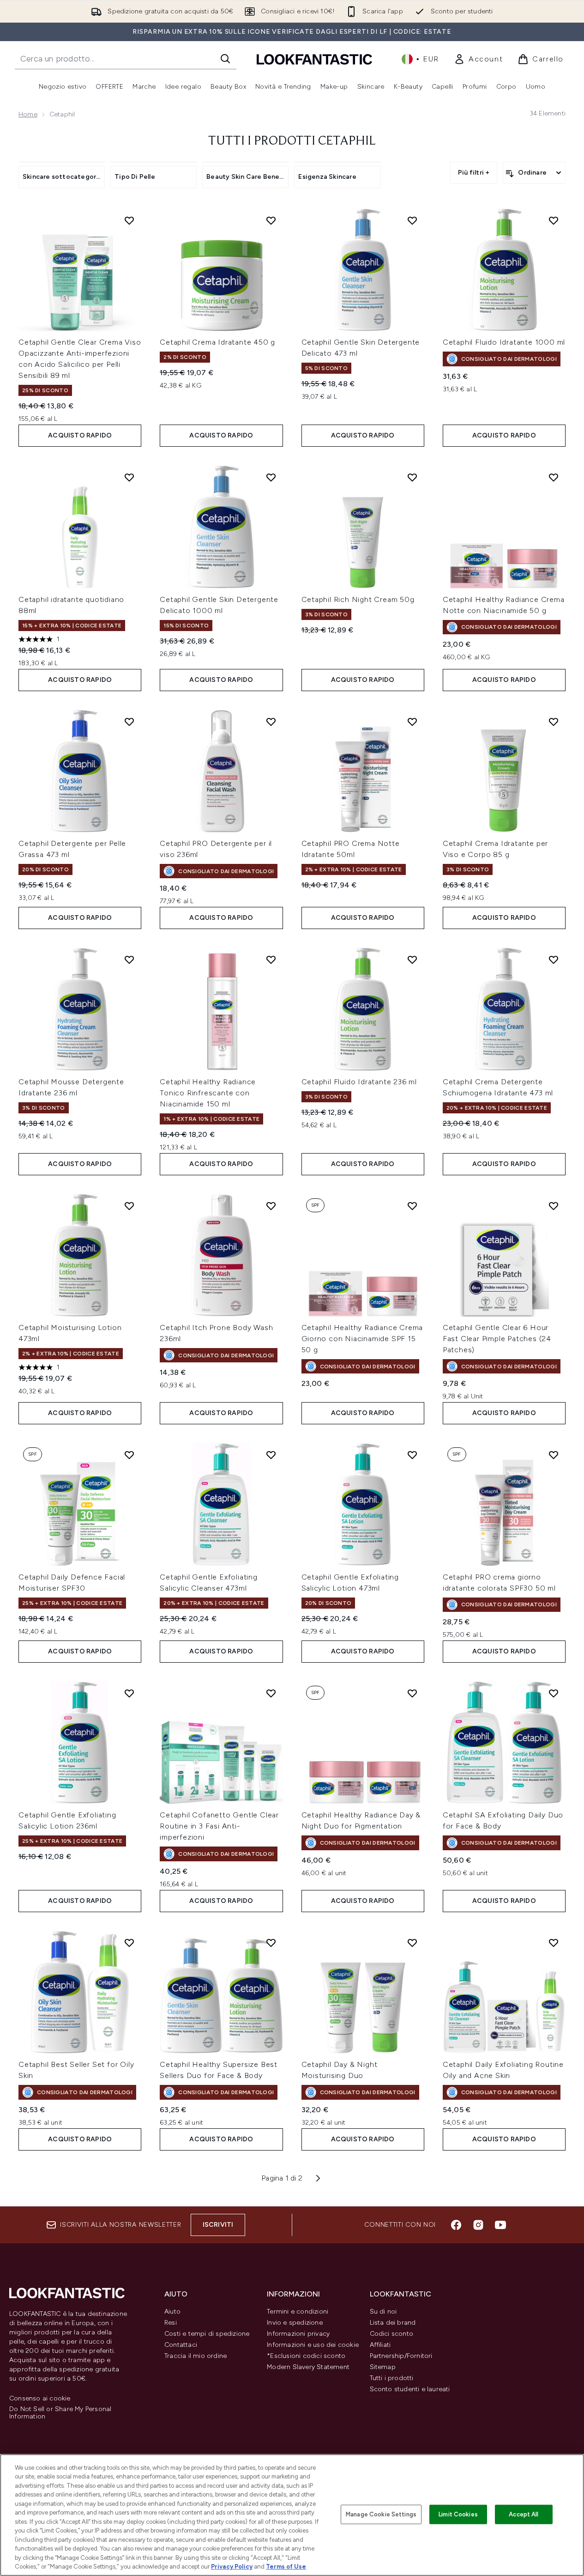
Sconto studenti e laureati (410, 2389)
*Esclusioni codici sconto (306, 2356)
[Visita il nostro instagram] (478, 2225)
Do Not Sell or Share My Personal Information (60, 2413)
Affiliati (380, 2345)
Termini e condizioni (298, 2312)
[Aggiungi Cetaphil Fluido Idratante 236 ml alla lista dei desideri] (412, 960)
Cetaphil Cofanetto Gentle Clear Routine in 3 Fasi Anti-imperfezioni (219, 1826)
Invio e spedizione (295, 2323)
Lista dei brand (393, 2323)
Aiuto (172, 2312)
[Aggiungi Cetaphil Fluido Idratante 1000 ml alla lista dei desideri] (554, 220)
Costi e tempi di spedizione (207, 2334)
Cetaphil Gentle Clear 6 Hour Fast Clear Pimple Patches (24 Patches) (497, 1339)
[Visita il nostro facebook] (456, 2225)
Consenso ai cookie (40, 2399)
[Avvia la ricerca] (225, 59)
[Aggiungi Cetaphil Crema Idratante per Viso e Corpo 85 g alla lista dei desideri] (554, 722)
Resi (171, 2323)
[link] (478, 59)
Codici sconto (392, 2334)
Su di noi (383, 2312)
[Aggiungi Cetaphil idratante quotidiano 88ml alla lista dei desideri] (129, 477)
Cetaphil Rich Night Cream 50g (358, 599)
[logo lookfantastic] (314, 59)
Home (28, 114)
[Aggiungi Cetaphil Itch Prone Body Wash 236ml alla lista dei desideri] (271, 1206)
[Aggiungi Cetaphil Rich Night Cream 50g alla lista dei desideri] (412, 477)
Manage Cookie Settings (381, 2514)
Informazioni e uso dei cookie (313, 2345)
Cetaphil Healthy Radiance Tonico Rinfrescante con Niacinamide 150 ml (208, 1093)
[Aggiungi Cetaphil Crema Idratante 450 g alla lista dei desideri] (271, 220)
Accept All (524, 2514)
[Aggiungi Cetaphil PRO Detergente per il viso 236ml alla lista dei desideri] (271, 722)
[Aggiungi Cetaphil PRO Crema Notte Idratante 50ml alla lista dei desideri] (412, 722)
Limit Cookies (458, 2514)
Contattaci (181, 2345)
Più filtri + (474, 173)
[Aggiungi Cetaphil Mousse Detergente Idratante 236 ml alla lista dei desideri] (129, 960)
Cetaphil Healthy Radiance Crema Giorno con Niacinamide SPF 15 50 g (362, 1339)
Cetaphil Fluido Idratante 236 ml (359, 1082)
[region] (292, 2515)
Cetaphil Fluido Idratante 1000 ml (504, 342)
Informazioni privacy (298, 2334)
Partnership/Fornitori (401, 2356)
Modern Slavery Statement (308, 2367)
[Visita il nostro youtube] (500, 2225)
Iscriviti (218, 2225)
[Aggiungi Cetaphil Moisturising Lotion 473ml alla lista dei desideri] (129, 1206)
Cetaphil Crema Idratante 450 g (217, 342)
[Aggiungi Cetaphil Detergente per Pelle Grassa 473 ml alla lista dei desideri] (129, 722)
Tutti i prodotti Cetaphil (292, 141)
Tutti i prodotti (392, 2378)
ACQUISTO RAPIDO (80, 435)
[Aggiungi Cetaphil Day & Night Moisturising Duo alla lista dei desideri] (412, 1943)
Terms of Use (286, 2567)
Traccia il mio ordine (196, 2356)
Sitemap (383, 2367)
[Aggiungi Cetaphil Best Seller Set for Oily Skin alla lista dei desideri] (129, 1943)
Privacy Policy (232, 2567)
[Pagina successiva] (318, 2178)
